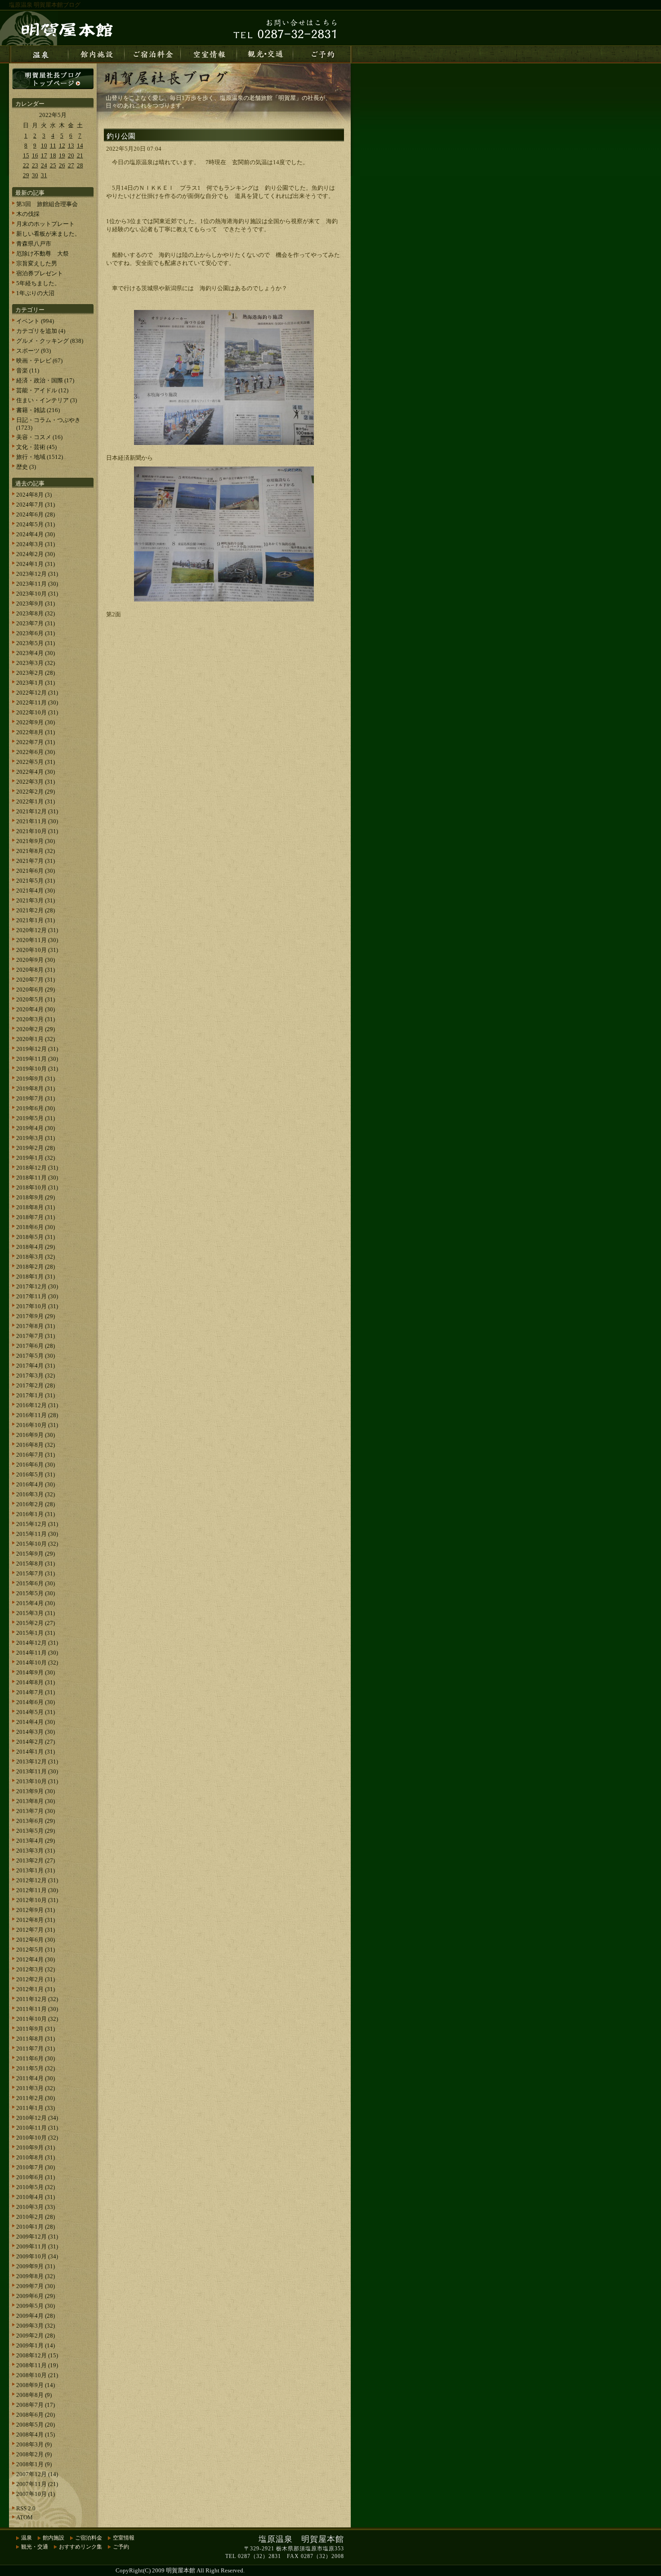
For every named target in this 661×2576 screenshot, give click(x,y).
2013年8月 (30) (36, 1801)
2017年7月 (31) (36, 1336)
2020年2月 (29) (36, 1029)
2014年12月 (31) (37, 1643)
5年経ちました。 (38, 283)
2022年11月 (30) (37, 702)
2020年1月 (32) (36, 1039)
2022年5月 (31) (36, 762)
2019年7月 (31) (36, 1098)
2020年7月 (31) (36, 980)
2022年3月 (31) (36, 782)
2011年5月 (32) (36, 2068)
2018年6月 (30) (36, 1227)
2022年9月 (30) (36, 722)
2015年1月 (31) (36, 1633)
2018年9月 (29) (36, 1197)
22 (26, 165)
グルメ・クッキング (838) (50, 341)
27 (71, 165)
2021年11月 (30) (37, 821)
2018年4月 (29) (36, 1247)
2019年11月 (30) (37, 1059)
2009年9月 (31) (36, 2266)
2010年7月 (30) (36, 2167)
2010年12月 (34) (37, 2118)
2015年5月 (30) (36, 1593)
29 (26, 175)
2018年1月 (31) (36, 1277)
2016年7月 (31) (36, 1455)
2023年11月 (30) (37, 584)
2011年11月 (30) (37, 2009)
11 (53, 146)
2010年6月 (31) (36, 2177)
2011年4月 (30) (36, 2078)
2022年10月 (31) (37, 712)
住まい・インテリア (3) (47, 400)
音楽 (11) (28, 370)
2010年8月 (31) (36, 2157)
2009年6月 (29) (36, 2296)
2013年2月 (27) (36, 1860)
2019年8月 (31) (36, 1088)
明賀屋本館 (181, 2570)
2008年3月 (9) (34, 2444)
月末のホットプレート (45, 224)
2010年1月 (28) (36, 2227)
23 (35, 165)
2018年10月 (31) (37, 1187)
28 (80, 165)
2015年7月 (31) (36, 1573)
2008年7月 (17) (36, 2405)
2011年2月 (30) (36, 2098)
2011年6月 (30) (36, 2058)
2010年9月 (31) (36, 2147)
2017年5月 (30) (36, 1356)
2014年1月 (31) (36, 1752)
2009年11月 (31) (37, 2246)
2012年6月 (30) (36, 1940)
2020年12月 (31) (37, 930)
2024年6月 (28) (36, 514)
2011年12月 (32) (37, 1999)
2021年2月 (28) (36, 910)
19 (62, 155)
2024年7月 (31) (36, 505)
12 (62, 146)
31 (44, 175)
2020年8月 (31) (36, 970)
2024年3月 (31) (36, 544)
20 (71, 155)
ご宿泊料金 (89, 2538)
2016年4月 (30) (36, 1484)
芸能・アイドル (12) (42, 390)
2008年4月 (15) (36, 2435)
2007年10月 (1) (36, 2494)
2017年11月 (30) (37, 1296)
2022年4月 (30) (36, 772)
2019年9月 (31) (36, 1079)
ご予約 (121, 2547)
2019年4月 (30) (36, 1128)
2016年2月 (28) (36, 1504)
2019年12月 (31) (37, 1049)
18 (53, 155)
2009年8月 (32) (36, 2276)
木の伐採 (28, 214)
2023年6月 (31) (36, 633)
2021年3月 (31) (36, 900)
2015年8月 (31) (36, 1564)
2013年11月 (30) (37, 1771)
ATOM (25, 2517)
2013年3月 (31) (36, 1851)
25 (53, 165)
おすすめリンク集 (80, 2547)
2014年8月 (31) (36, 1682)
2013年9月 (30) (36, 1791)
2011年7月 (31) (36, 2049)
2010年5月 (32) (36, 2187)
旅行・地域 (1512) (40, 457)
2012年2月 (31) (36, 1979)
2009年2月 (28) (36, 2336)
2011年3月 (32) (36, 2088)
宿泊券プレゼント (40, 273)
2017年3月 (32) (36, 1376)
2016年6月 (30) (36, 1465)
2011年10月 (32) (37, 2019)
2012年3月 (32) (36, 1969)
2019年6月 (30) (36, 1108)
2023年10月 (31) (37, 594)
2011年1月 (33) (36, 2108)
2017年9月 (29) (36, 1316)
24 (44, 165)
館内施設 (54, 2538)
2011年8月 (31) (36, 2039)
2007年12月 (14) (37, 2474)
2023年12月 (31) (37, 574)
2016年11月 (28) (37, 1415)
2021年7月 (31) (36, 861)
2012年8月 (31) (36, 1920)
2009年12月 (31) (37, 2237)
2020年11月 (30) (37, 940)
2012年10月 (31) (37, 1900)
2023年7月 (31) (36, 623)
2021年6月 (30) (36, 871)
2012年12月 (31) (37, 1880)
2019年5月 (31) (36, 1118)
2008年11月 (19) (37, 2365)
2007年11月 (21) (37, 2484)
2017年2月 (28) (36, 1385)
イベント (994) (35, 321)
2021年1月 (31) (36, 920)
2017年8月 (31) (36, 1326)
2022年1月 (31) (36, 801)
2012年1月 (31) (36, 1989)
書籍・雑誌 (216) (38, 410)
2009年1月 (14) (36, 2345)
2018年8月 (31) (36, 1207)
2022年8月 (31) (36, 732)
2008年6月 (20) (36, 2415)
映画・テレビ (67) (39, 361)
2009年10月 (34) (37, 2256)
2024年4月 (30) (36, 534)
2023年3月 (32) (36, 663)
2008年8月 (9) (34, 2395)
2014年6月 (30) (36, 1702)
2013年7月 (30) (36, 1811)
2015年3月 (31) (36, 1613)
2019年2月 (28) (36, 1148)
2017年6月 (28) (36, 1346)
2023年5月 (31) (36, 643)
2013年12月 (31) (37, 1761)
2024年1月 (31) (36, 564)
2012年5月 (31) (36, 1950)
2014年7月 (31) (36, 1692)
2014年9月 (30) (36, 1672)
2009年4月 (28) (36, 2316)
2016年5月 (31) (36, 1474)
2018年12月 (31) (37, 1168)
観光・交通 (35, 2547)
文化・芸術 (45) (36, 447)
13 (71, 146)
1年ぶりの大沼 (35, 293)
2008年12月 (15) (37, 2355)
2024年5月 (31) (36, 524)
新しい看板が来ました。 (48, 234)
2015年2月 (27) (36, 1623)
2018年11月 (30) (37, 1178)
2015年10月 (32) (37, 1544)
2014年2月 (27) (36, 1742)
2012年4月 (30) (36, 1959)
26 (62, 165)
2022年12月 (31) (37, 693)
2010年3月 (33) (36, 2207)
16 (35, 155)
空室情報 (124, 2538)
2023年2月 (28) (36, 673)
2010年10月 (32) (37, 2138)
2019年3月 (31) (36, 1138)
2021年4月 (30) (36, 891)
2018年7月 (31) (36, 1217)
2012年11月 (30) (37, 1890)
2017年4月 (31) (36, 1366)
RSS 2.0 (26, 2508)
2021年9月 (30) (36, 841)
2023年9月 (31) (36, 604)
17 (44, 155)
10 (44, 146)
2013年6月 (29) (36, 1821)
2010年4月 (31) (36, 2197)
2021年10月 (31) (37, 831)
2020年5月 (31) (36, 999)
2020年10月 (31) (37, 950)
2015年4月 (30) (36, 1603)
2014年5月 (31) (36, 1712)
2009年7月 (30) (36, 2286)
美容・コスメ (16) (39, 437)
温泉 (27, 2538)
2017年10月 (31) (37, 1306)
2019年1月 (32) (36, 1158)
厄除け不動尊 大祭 (42, 254)
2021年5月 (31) (36, 881)
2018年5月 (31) (36, 1237)
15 (26, 155)
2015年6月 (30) (36, 1583)
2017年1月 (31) (36, 1395)
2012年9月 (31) (36, 1910)
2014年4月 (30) (36, 1722)
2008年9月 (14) (36, 2385)
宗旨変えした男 (37, 263)
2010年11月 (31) (37, 2128)
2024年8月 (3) (34, 495)
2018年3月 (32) (36, 1257)
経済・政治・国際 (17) (45, 380)
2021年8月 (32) (36, 851)
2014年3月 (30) (36, 1732)
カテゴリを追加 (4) (41, 331)
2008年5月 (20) (36, 2425)
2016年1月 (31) (36, 1514)
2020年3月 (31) (36, 1019)
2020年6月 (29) (36, 990)
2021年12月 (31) (37, 811)
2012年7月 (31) (36, 1930)
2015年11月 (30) (37, 1534)
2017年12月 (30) (37, 1286)
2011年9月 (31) (36, 2029)
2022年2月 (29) (36, 792)
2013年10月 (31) (37, 1781)
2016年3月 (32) (36, 1494)
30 (35, 175)
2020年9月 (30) (36, 960)
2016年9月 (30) (36, 1435)
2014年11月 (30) (37, 1653)
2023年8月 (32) (36, 613)
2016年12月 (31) (37, 1405)
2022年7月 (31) (36, 742)
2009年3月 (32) (36, 2326)
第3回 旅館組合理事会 (47, 204)
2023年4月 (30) (36, 653)
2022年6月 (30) (36, 752)
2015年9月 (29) (36, 1554)
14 (80, 146)
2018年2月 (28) (36, 1267)
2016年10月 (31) (37, 1425)
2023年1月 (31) (36, 683)
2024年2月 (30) (36, 554)
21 (80, 155)
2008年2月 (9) (34, 2454)
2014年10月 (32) (37, 1663)
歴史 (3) (26, 467)
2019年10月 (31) (37, 1069)
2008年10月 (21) (37, 2375)
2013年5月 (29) (36, 1831)
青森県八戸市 (34, 244)
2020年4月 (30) (36, 1009)
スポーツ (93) (33, 351)
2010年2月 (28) (36, 2217)
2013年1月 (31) (36, 1870)
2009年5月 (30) (36, 2306)
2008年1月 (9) (34, 2464)
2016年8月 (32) (36, 1445)
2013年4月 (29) (36, 1841)
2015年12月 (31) (37, 1524)
